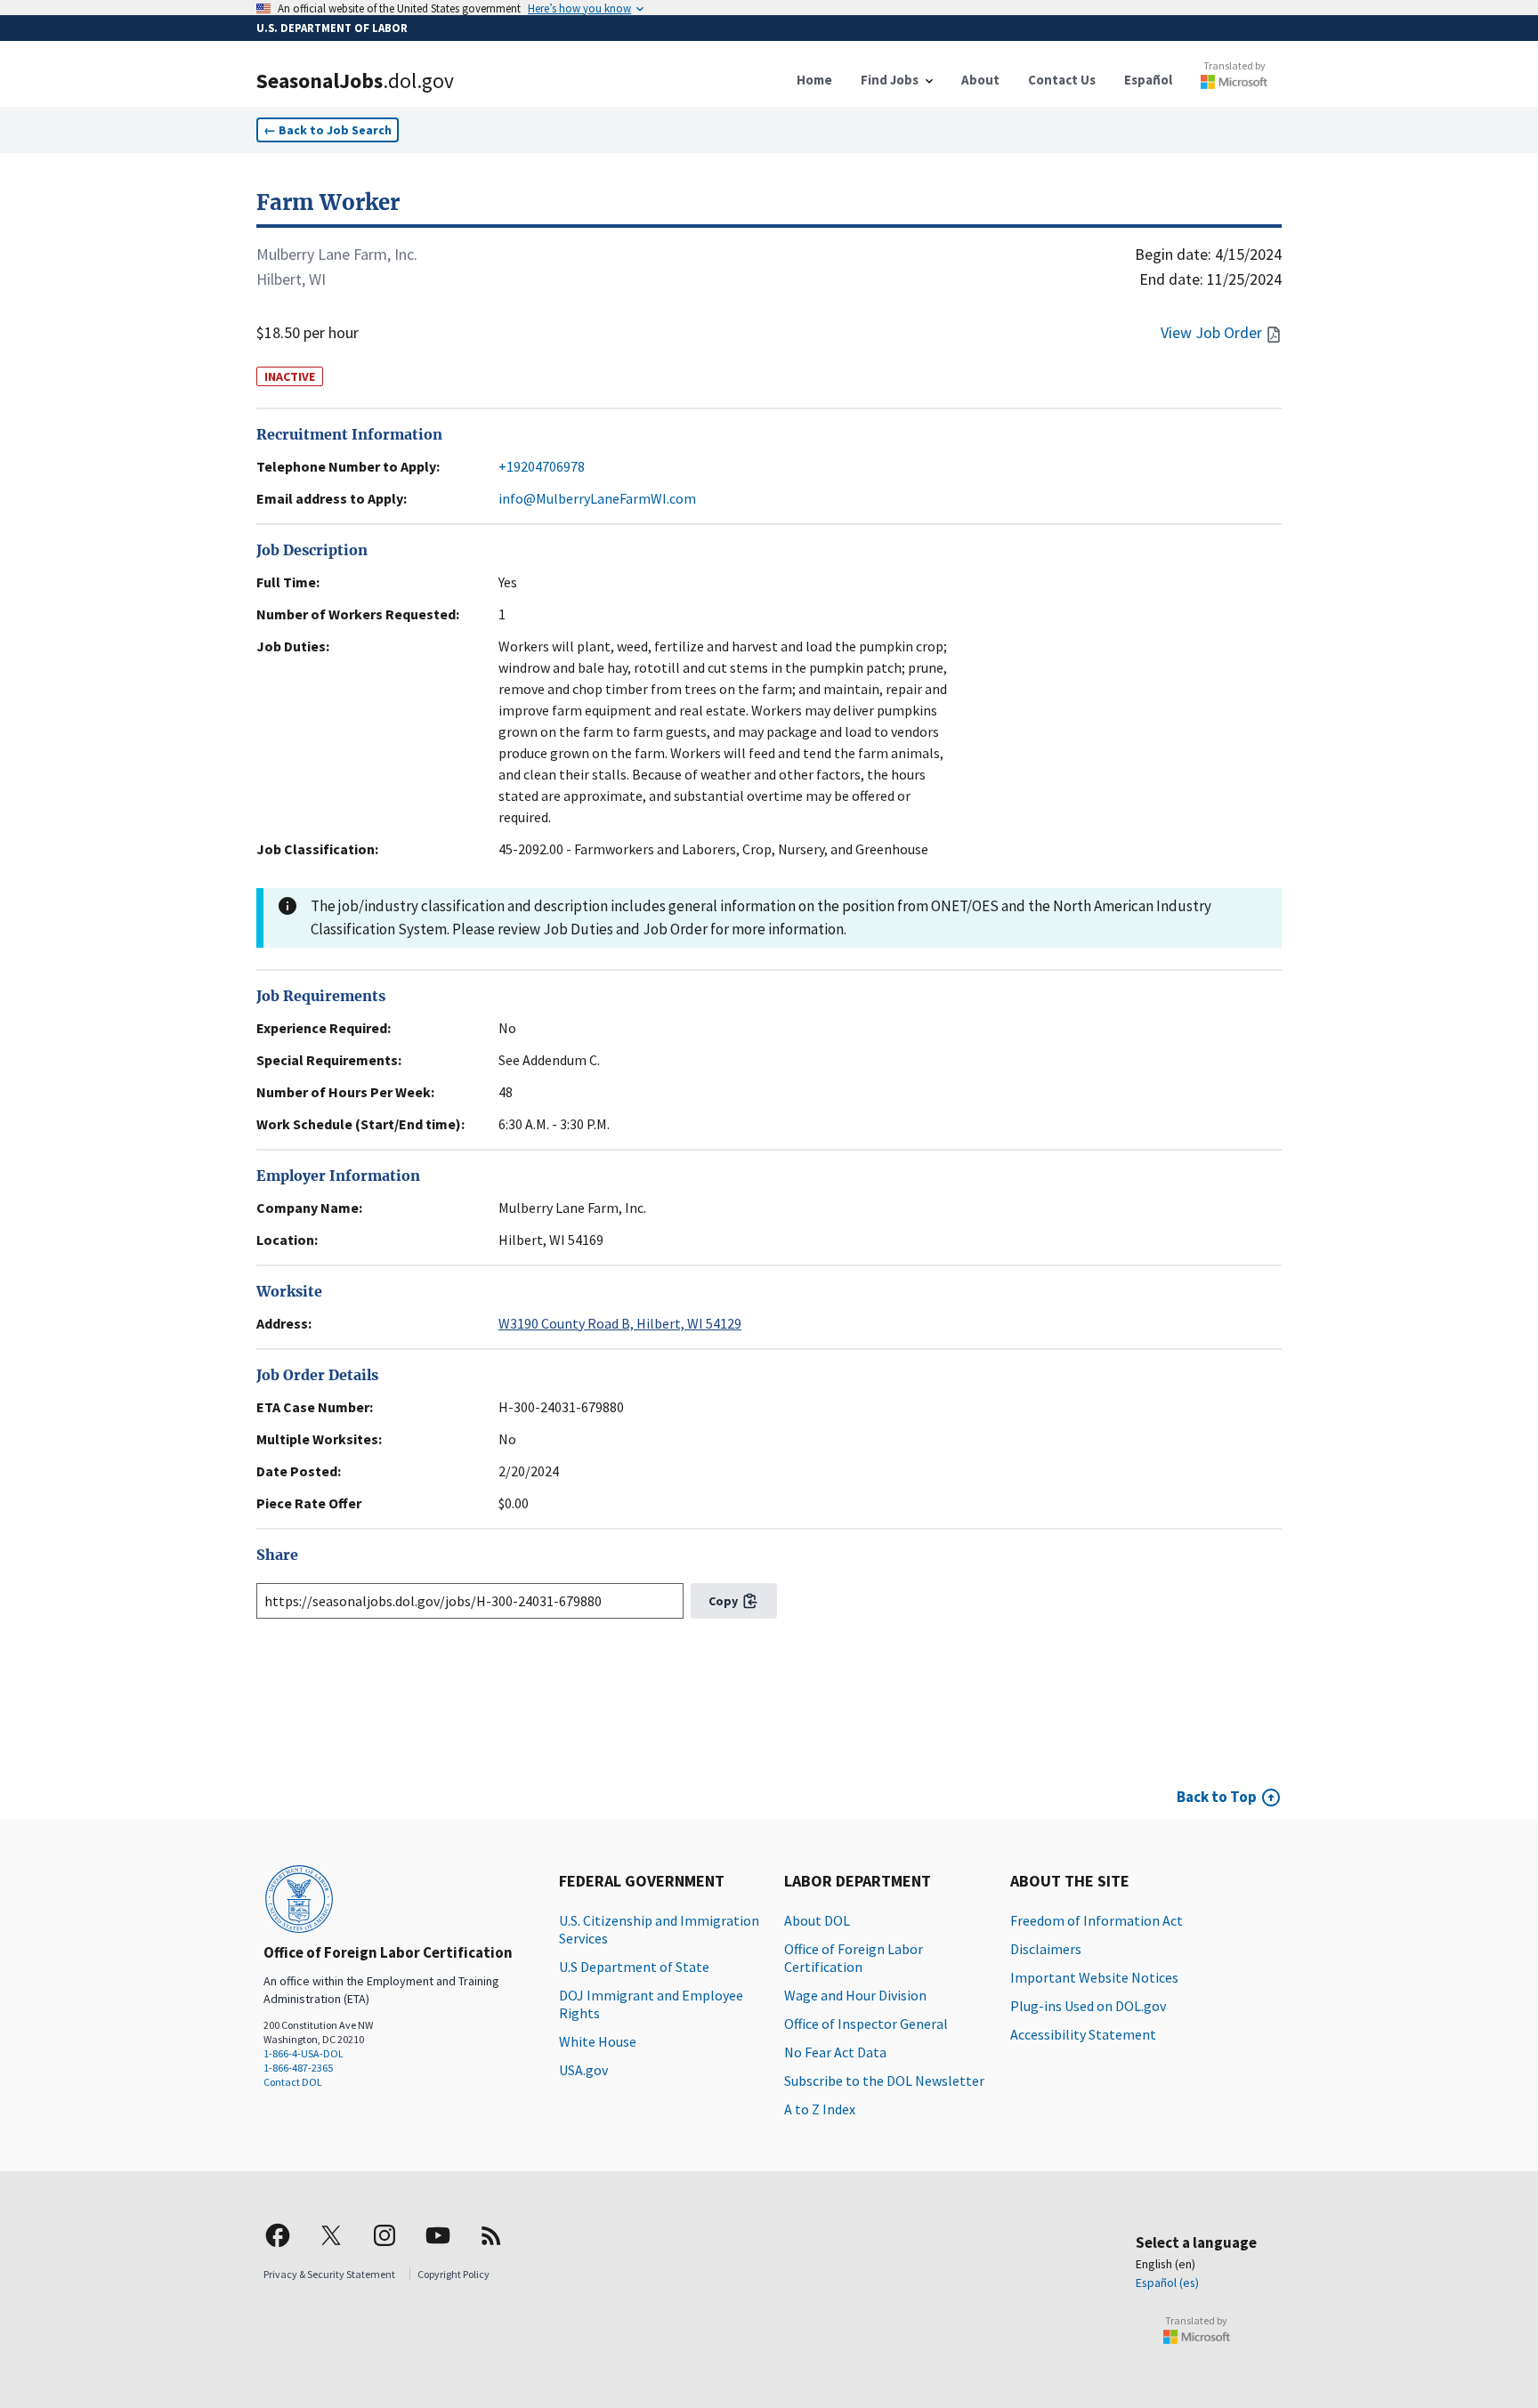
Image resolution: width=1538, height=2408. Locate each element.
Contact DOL (293, 2082)
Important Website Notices (1094, 1977)
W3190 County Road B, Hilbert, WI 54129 (620, 1323)
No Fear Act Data (835, 2052)
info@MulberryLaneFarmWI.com (597, 498)
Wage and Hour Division (855, 1995)
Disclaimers (1046, 1949)
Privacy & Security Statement (329, 2274)
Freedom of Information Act (1097, 1920)
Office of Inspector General (866, 2024)
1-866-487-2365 (298, 2068)
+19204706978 (542, 466)
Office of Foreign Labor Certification (854, 1958)
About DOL (817, 1920)
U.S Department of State (634, 1967)
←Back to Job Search (328, 130)
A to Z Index (820, 2109)
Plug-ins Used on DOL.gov (1088, 2006)
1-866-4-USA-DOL (304, 2053)
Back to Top (1217, 1797)
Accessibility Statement (1083, 2034)
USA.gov (583, 2070)
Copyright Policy (453, 2274)
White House (598, 2041)
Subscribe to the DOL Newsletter (884, 2081)
